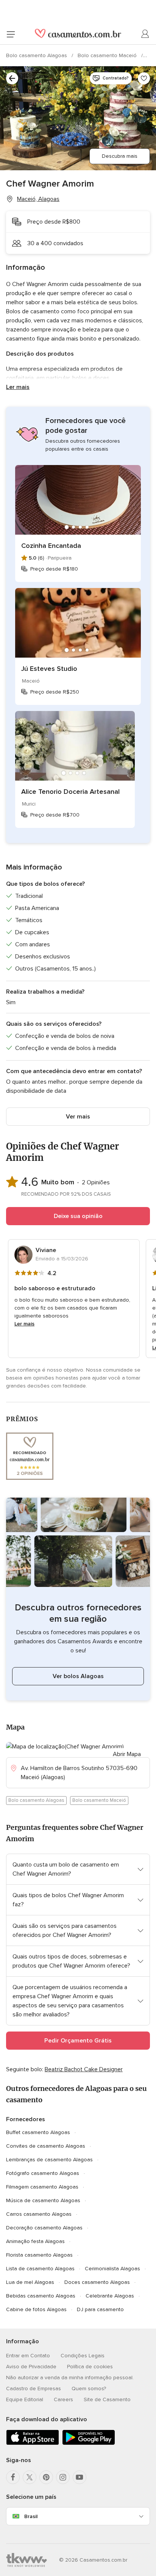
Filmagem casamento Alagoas (42, 2187)
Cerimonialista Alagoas (112, 2269)
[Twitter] (30, 2477)
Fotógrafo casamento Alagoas (43, 2173)
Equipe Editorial (25, 2399)
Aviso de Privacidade (31, 2367)
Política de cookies (90, 2367)
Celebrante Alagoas (110, 2296)
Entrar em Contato (28, 2356)
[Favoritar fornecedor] (144, 78)
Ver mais (78, 1117)
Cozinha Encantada (51, 546)
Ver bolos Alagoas (78, 1676)
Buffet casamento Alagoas (38, 2132)
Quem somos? (89, 2389)
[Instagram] (63, 2477)
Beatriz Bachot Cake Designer (84, 2069)
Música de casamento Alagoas (43, 2200)
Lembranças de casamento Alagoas (49, 2160)
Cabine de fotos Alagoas (36, 2309)
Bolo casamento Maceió (108, 55)
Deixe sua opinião (78, 1216)
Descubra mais (120, 156)
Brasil (31, 2516)
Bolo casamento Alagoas (37, 55)
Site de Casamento (107, 2399)
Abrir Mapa (127, 1754)
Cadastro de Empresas (34, 2389)
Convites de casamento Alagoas (46, 2146)
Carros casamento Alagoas (39, 2214)
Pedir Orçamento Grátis (78, 2041)
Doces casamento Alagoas (97, 2282)
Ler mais (18, 387)
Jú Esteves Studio (49, 669)
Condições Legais (83, 2356)
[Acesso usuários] (145, 34)
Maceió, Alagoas (38, 199)
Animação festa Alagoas (35, 2241)
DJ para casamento (100, 2309)
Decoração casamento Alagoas (44, 2228)
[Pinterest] (46, 2477)
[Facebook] (13, 2477)
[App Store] (33, 2443)
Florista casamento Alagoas (39, 2255)
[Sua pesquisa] (12, 78)
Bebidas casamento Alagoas (41, 2296)
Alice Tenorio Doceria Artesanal (70, 792)
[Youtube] (80, 2477)
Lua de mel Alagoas (30, 2282)
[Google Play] (89, 2443)
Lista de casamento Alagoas (40, 2269)
